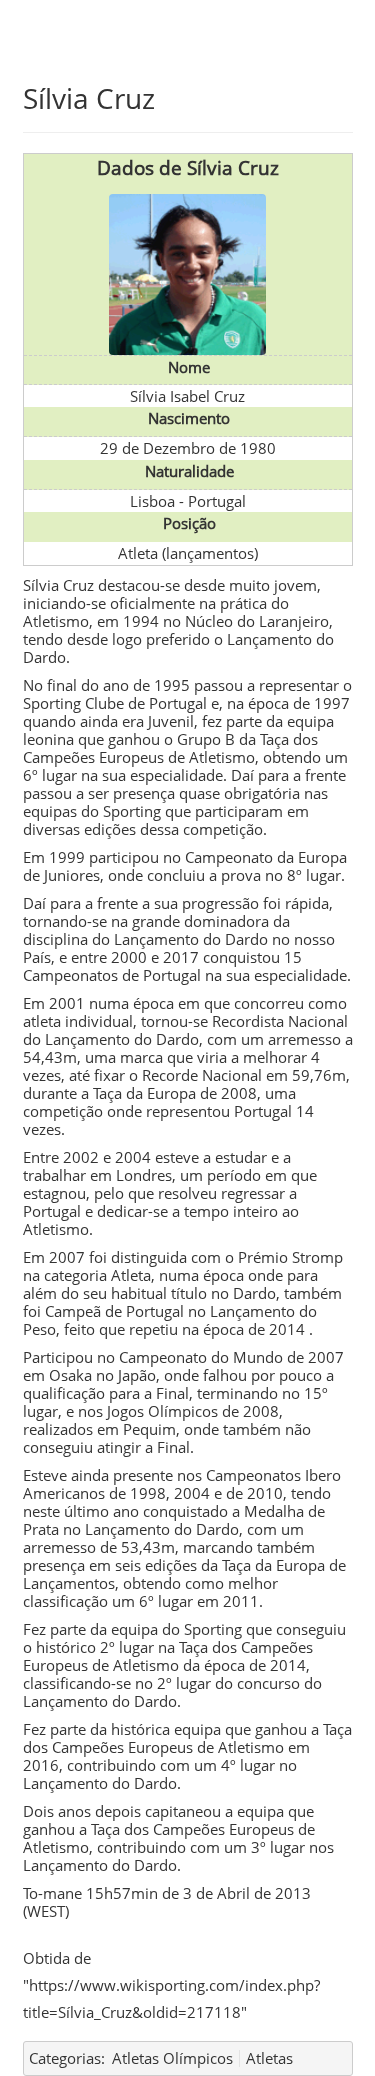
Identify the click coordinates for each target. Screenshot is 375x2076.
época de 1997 (299, 703)
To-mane (52, 1893)
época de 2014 (254, 1329)
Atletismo (56, 621)
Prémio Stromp (290, 1257)
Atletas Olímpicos (172, 2058)
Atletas (269, 2058)
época (223, 1275)
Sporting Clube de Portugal (115, 703)
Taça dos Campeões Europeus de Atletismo (169, 1838)
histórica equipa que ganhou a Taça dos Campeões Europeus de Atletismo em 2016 (187, 1747)
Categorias (65, 2058)
